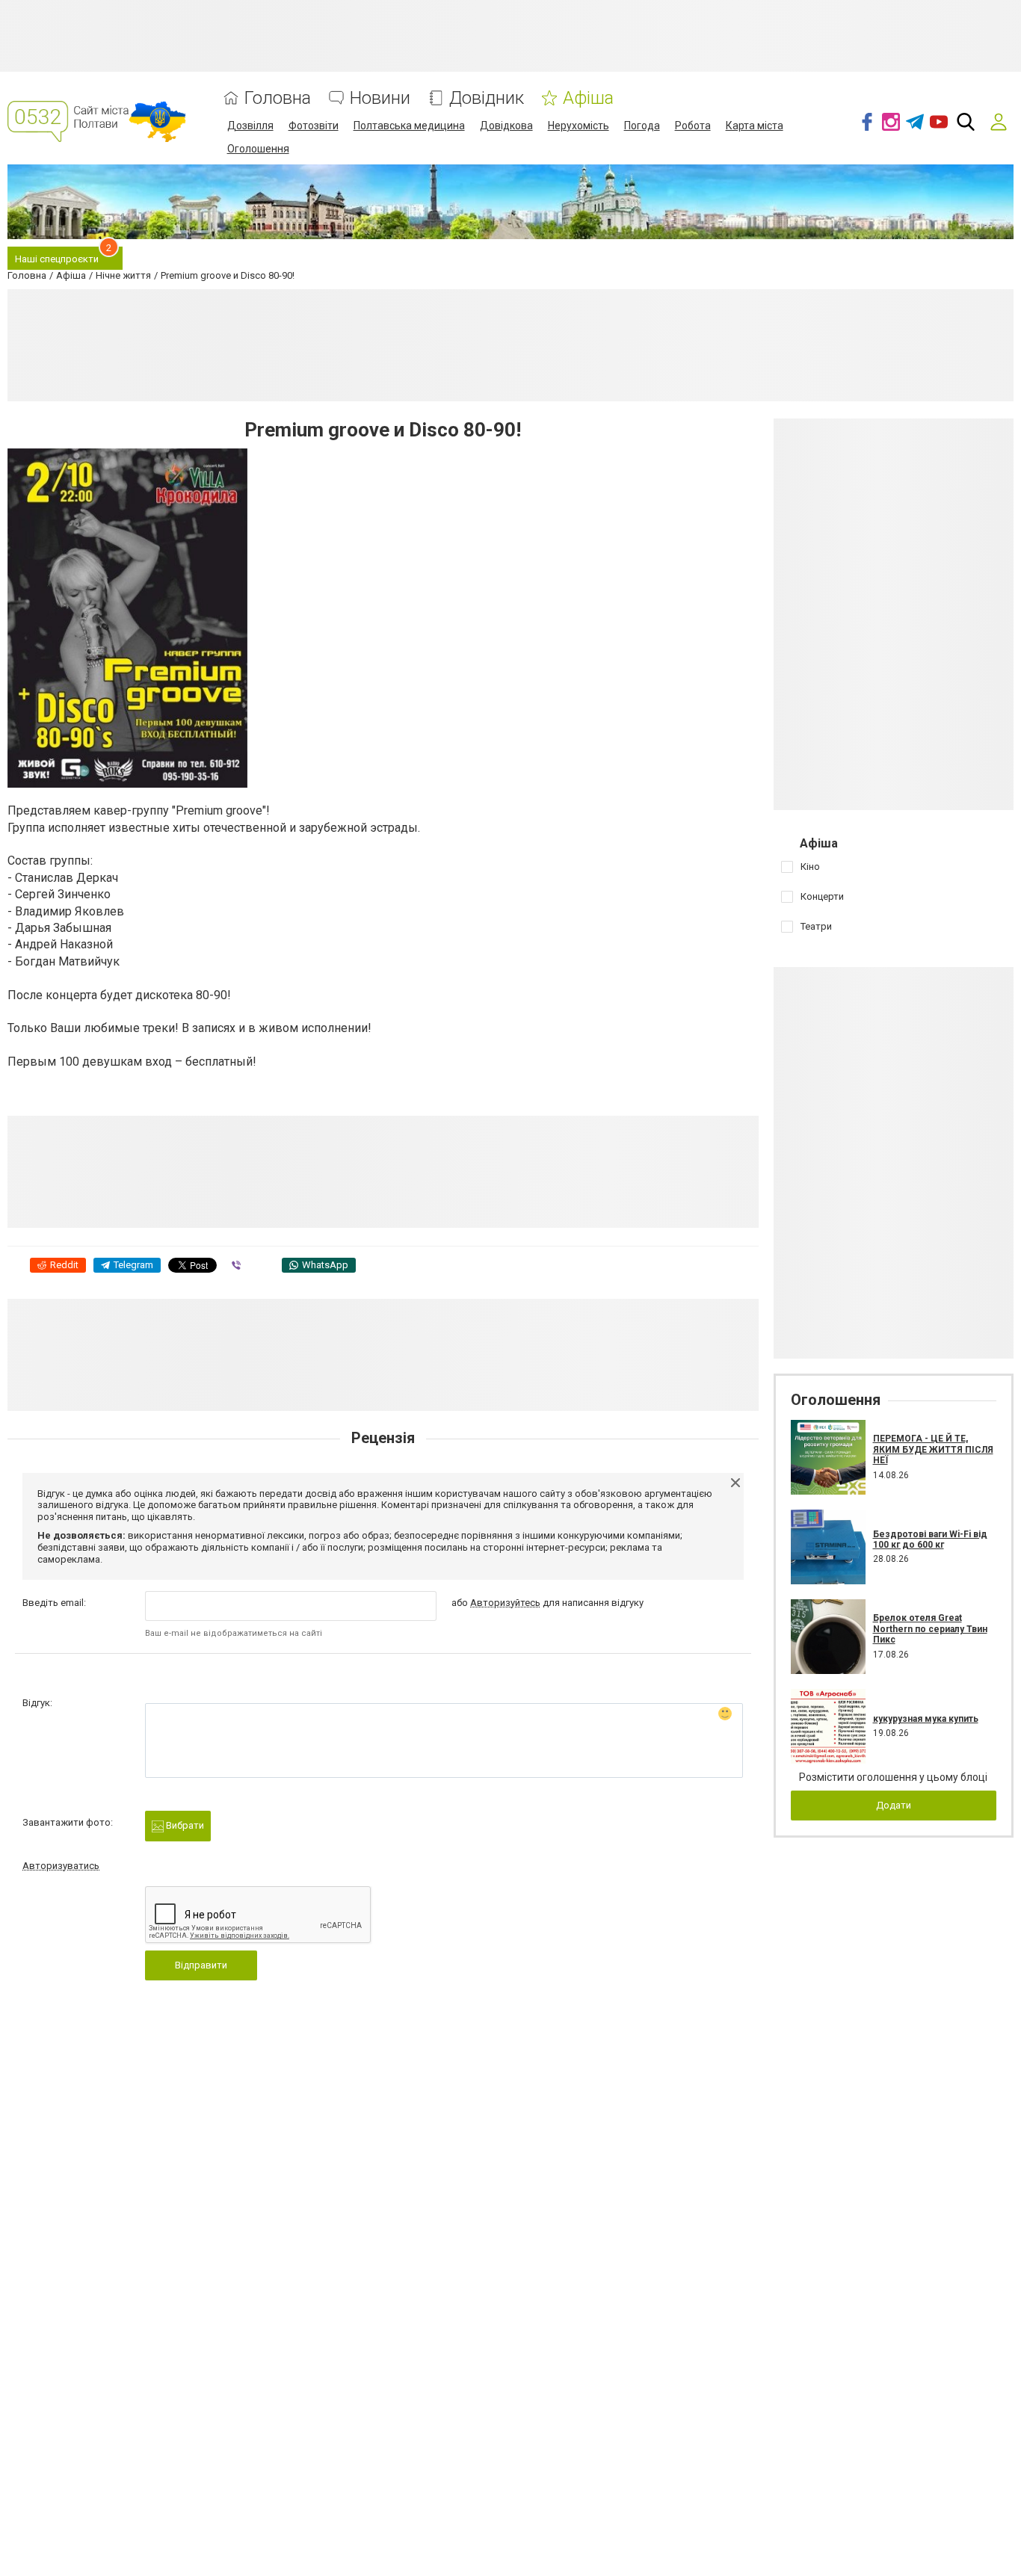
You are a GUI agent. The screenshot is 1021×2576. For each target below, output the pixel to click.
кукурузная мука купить (926, 1719)
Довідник (487, 98)
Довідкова (506, 126)
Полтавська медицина (409, 126)
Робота (693, 126)
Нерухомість (579, 126)
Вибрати (184, 1825)
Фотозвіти (314, 126)
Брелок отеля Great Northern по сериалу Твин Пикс (930, 1629)
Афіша (588, 98)
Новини (380, 98)
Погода (642, 126)
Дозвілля (250, 126)
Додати (894, 1805)
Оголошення (258, 149)
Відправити (201, 1965)
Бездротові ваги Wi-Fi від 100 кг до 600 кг (930, 1539)
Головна (278, 98)
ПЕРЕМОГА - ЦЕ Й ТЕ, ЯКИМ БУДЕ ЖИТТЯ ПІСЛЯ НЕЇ (933, 1449)
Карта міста (755, 126)
